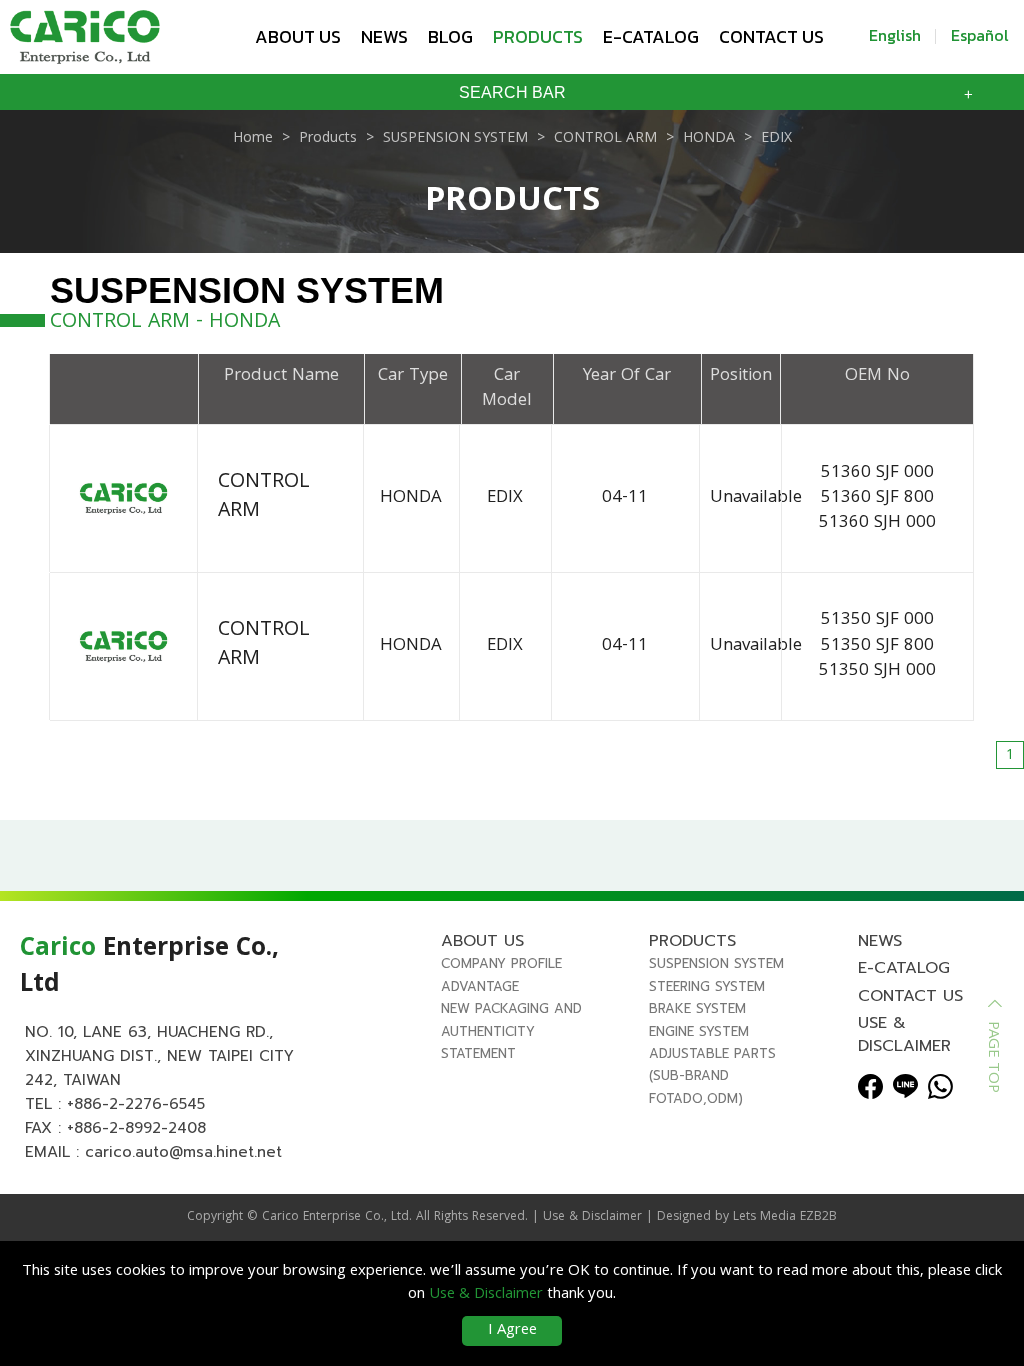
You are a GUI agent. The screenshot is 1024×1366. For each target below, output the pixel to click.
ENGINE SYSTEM (699, 1031)
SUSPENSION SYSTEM (716, 963)
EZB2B (818, 1217)
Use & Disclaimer (904, 1034)
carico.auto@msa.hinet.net (183, 1152)
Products (538, 36)
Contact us (771, 36)
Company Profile (501, 963)
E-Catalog (651, 36)
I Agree (512, 1331)
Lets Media (764, 1217)
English (895, 35)
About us (298, 36)
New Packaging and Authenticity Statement (511, 1031)
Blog (450, 36)
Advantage (480, 986)
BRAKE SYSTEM (697, 1008)
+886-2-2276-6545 (136, 1104)
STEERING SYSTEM (707, 986)
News (384, 36)
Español (980, 35)
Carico (280, 1217)
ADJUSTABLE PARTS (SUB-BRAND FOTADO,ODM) (712, 1076)
